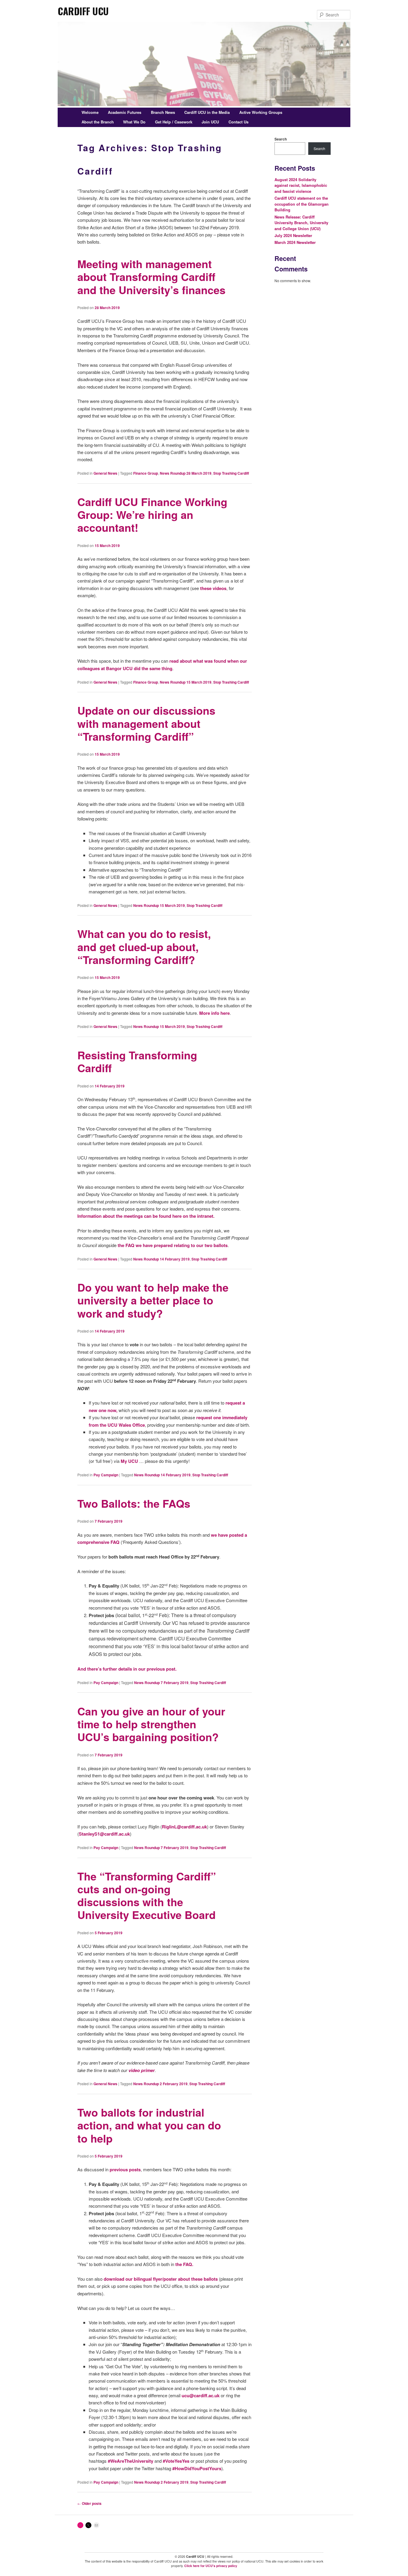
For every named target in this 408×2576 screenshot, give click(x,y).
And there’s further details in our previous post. (127, 1669)
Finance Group (146, 473)
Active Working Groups (261, 112)
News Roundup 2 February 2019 (160, 2084)
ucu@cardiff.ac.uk (201, 2395)
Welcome (90, 112)
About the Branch (98, 122)
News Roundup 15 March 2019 (186, 682)
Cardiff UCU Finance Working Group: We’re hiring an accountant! (152, 514)
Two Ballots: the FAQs (134, 1503)
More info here (214, 1013)
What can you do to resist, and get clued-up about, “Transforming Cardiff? (144, 946)
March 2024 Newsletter (295, 242)
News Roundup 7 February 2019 (161, 1683)
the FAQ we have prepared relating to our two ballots (173, 1245)
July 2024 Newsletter (293, 235)
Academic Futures (125, 112)
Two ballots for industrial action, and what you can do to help (149, 2125)
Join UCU (210, 122)
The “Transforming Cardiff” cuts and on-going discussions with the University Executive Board (147, 1895)
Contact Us (238, 122)
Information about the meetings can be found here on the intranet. (146, 1216)
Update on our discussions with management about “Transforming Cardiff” (146, 723)
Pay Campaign (106, 1475)
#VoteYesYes (176, 2461)
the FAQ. (184, 2264)
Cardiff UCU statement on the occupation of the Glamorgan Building (302, 204)
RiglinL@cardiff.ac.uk (184, 1827)
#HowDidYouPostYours (197, 2468)
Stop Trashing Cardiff (231, 473)
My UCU (129, 1461)
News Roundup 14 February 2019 (161, 1259)
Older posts (89, 2503)
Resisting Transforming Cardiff (137, 1061)
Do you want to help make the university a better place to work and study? (153, 1300)
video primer (142, 2070)
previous (119, 2169)
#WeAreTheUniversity (131, 2461)
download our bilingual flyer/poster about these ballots (161, 2279)
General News (105, 473)
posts (135, 2169)
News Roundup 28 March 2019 (186, 473)
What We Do (134, 122)
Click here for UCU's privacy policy (211, 2566)
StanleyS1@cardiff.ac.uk (104, 1834)
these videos (213, 588)
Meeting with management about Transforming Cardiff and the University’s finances (151, 276)
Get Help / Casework (174, 122)
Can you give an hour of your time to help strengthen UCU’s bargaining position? (151, 1724)
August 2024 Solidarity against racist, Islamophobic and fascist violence (301, 185)
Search (281, 139)
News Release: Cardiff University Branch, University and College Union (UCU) (301, 223)
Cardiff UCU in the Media (207, 112)
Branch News (163, 112)
